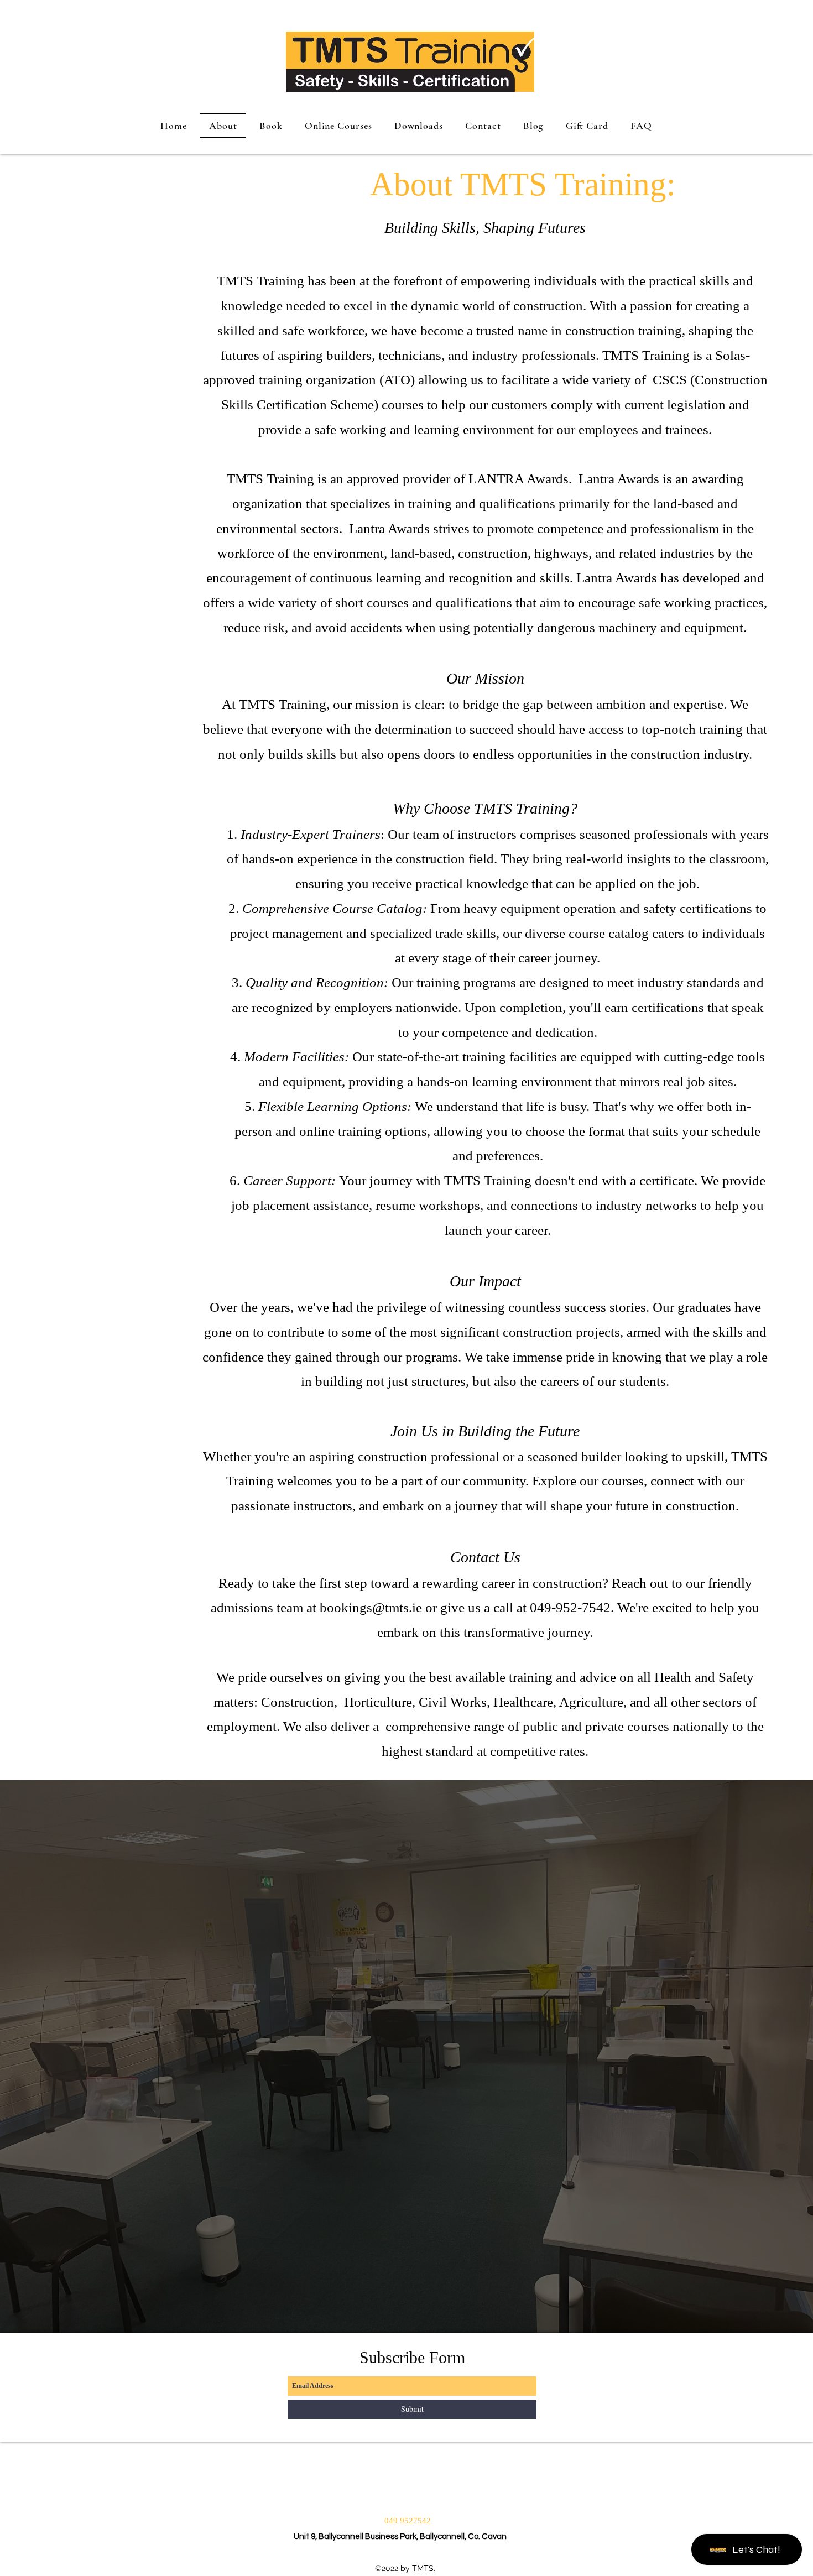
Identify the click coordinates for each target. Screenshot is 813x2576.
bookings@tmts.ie (371, 1607)
